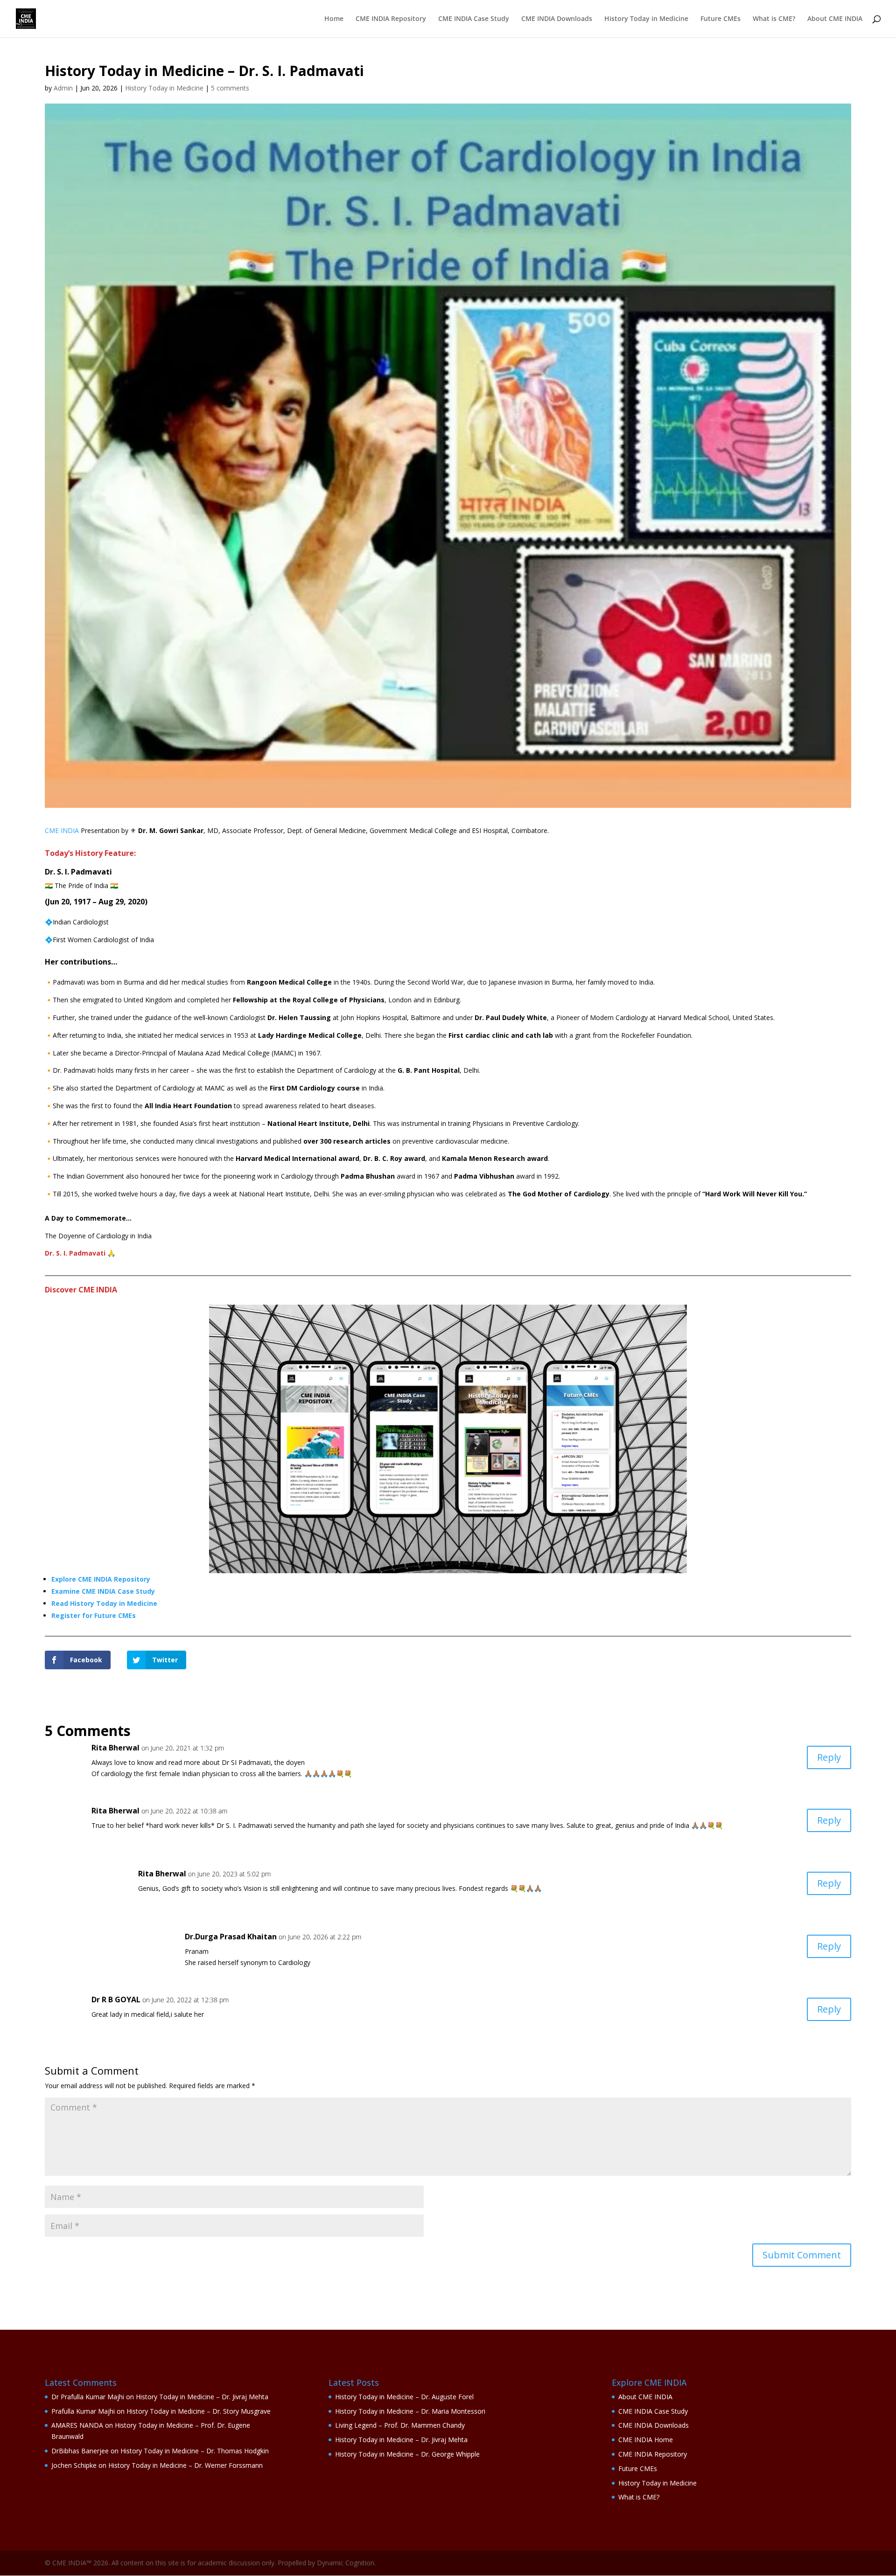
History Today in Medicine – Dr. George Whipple (407, 2454)
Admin (63, 88)
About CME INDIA (835, 19)
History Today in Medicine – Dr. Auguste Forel (404, 2397)
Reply (829, 1757)
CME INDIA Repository (391, 19)
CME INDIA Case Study (474, 19)
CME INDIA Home (646, 2440)
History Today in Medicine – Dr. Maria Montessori (410, 2411)
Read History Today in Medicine (104, 1603)
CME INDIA (62, 830)
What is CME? (774, 19)
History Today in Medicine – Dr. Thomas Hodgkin (195, 2451)
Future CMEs (721, 19)
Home (334, 19)
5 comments (230, 88)
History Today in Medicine (646, 19)
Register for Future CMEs (94, 1615)
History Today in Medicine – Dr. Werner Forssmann (185, 2465)
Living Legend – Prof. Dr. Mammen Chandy (400, 2425)
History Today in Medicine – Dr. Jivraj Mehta (202, 2397)
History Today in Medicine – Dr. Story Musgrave (199, 2411)
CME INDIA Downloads (557, 19)
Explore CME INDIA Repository (101, 1579)
